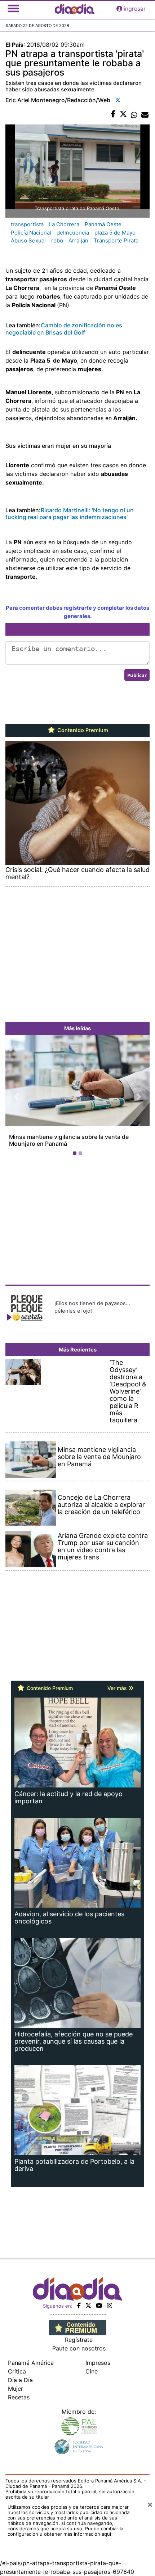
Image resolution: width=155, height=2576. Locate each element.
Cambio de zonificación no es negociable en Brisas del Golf (64, 329)
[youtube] (99, 2305)
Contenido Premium (82, 730)
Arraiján (78, 240)
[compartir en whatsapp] (134, 114)
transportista (27, 224)
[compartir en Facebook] (113, 114)
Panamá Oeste (103, 224)
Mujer (15, 2389)
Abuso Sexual (28, 240)
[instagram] (110, 2305)
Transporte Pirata (116, 240)
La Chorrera (64, 224)
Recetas (19, 2397)
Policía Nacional (31, 233)
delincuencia (73, 233)
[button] (16, 1097)
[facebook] (79, 2305)
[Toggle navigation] (13, 9)
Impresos (98, 2363)
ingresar (135, 9)
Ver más (118, 1688)
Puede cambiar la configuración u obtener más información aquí (65, 2531)
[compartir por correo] (145, 114)
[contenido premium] (78, 2327)
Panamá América (31, 2363)
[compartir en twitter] (123, 114)
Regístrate (79, 2340)
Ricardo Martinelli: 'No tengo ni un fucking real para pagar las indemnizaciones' (70, 514)
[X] (88, 2305)
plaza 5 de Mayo (115, 233)
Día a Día (20, 2380)
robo (57, 240)
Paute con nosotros (79, 2348)
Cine (92, 2371)
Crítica (17, 2371)
